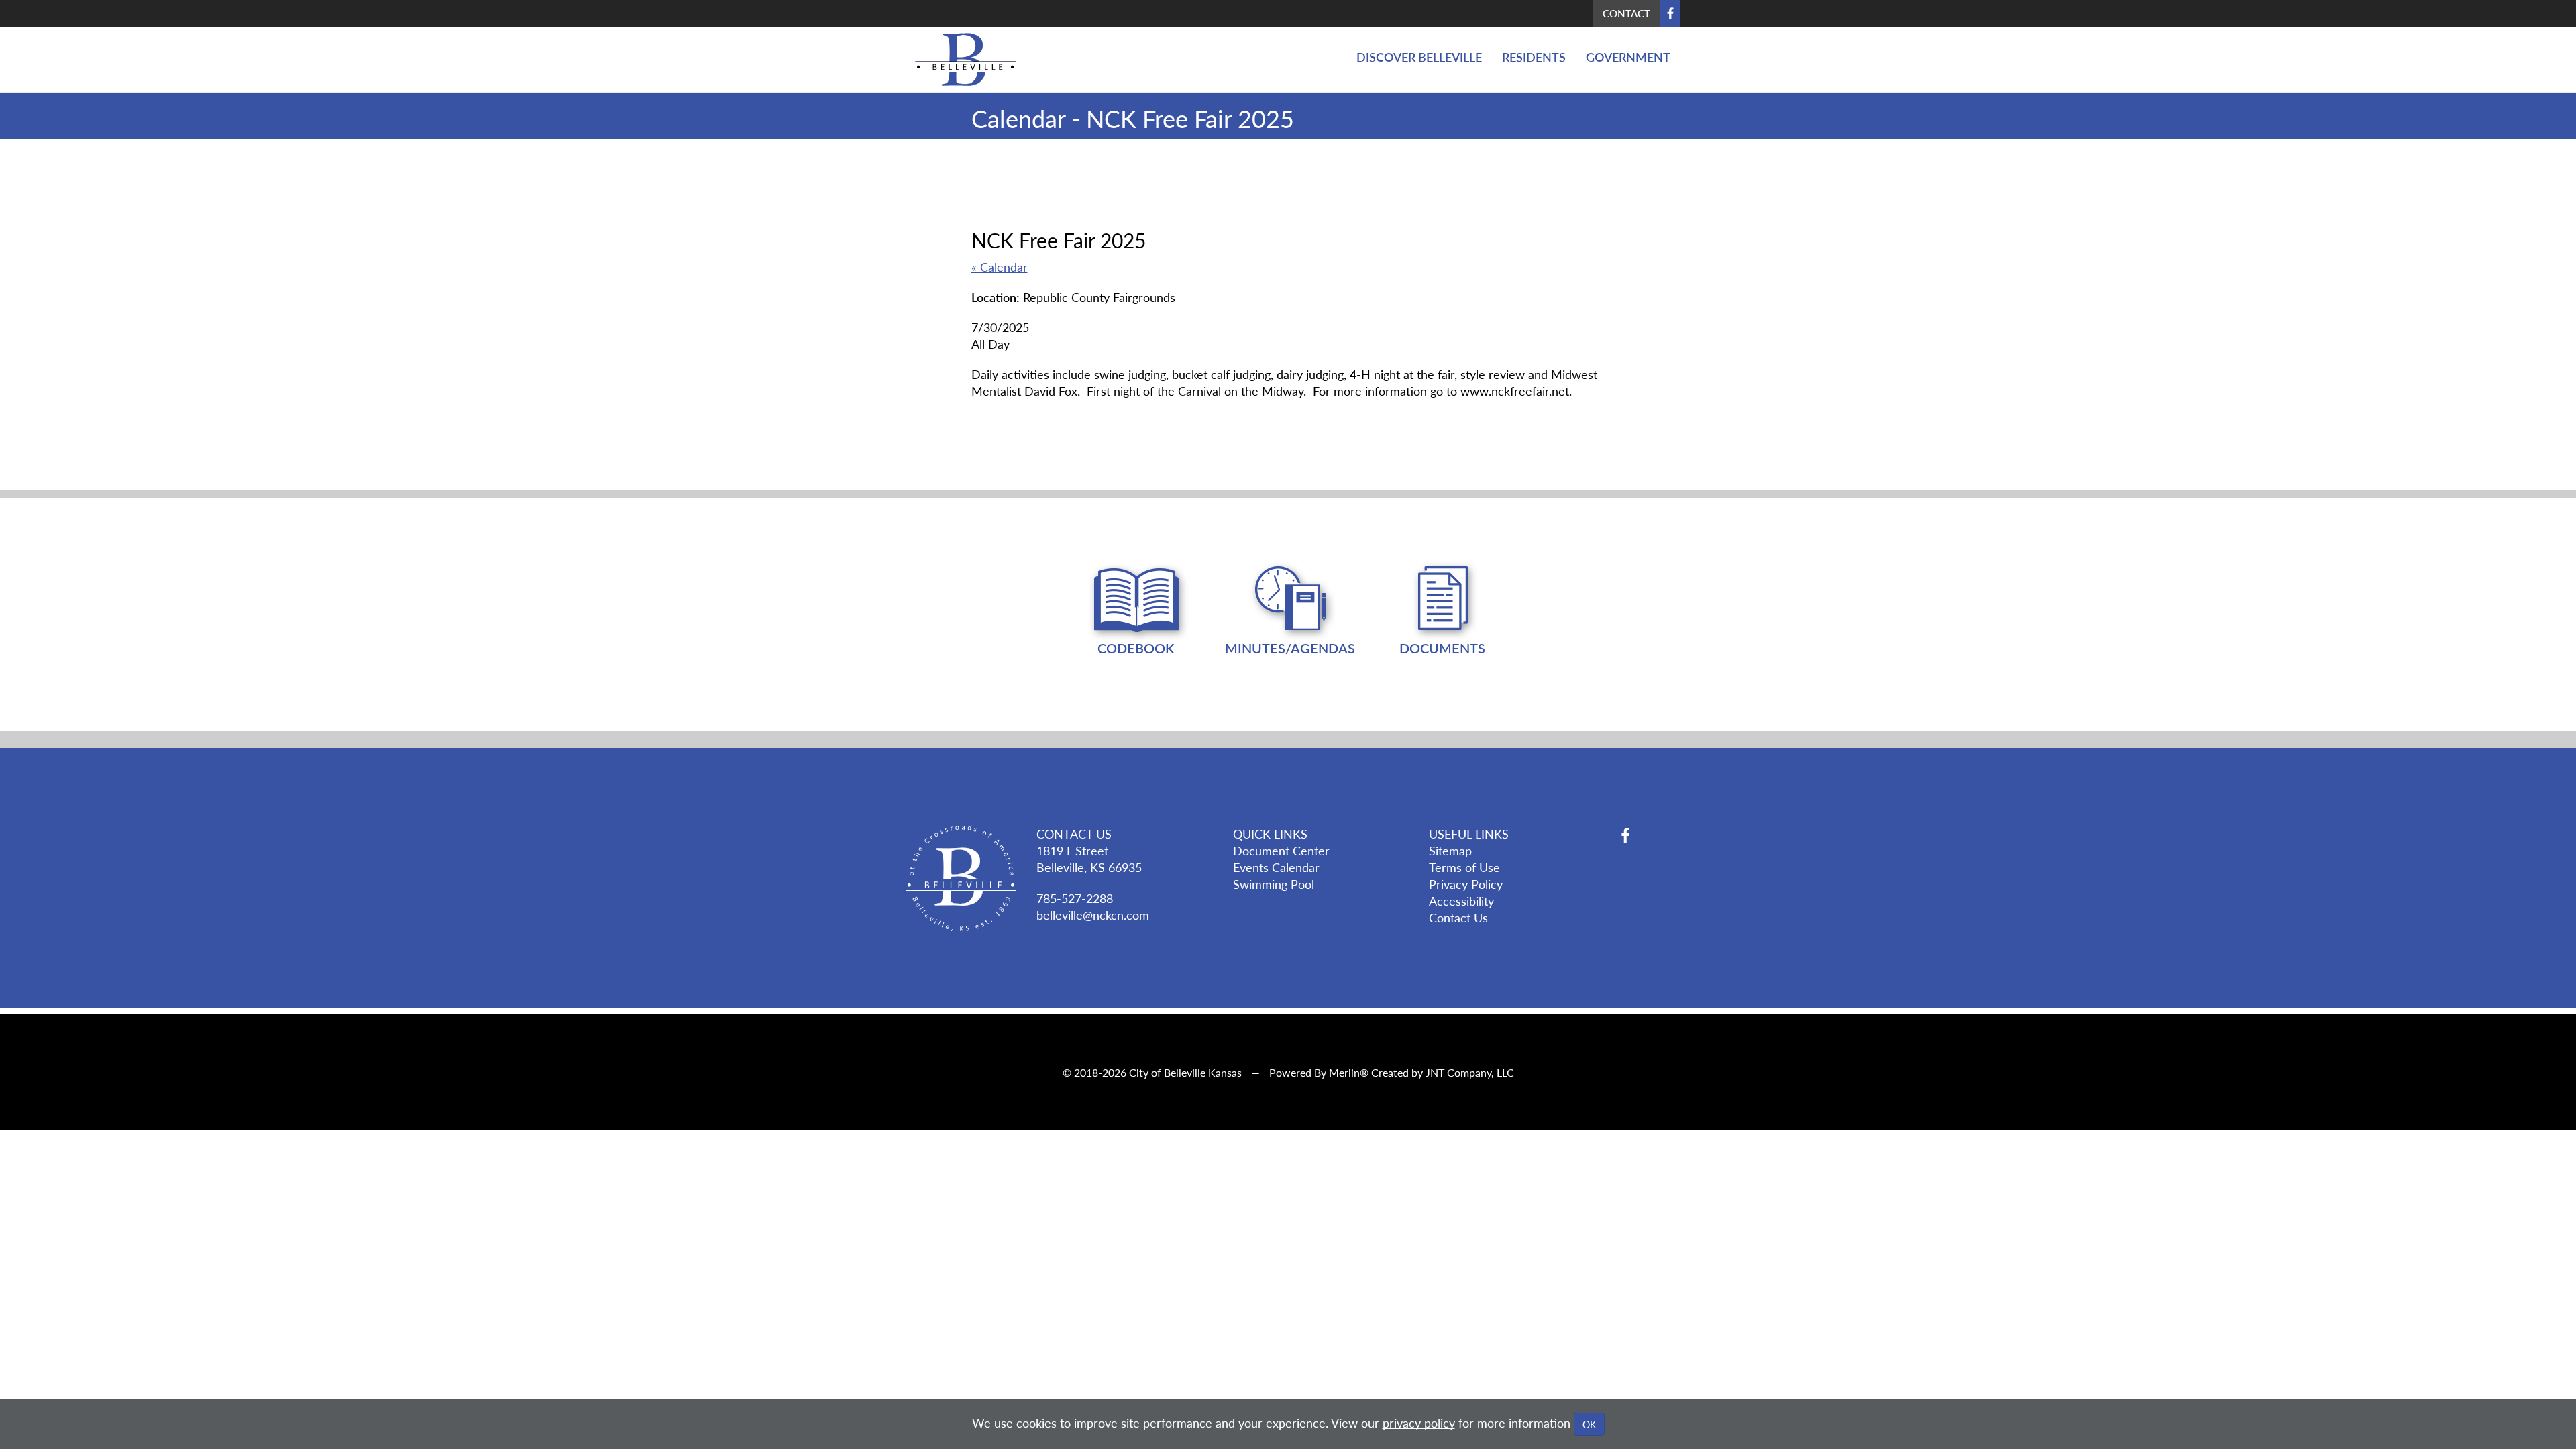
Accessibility (1461, 901)
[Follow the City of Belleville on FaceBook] (1648, 835)
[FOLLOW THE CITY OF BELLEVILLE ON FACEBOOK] (1670, 13)
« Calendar (1000, 267)
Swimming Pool (1274, 884)
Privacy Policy (1466, 884)
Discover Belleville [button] (1419, 57)
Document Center (1281, 850)
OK (1589, 1424)
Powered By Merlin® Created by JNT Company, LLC (1392, 1072)
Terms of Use (1464, 867)
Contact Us (1458, 917)
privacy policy (1419, 1423)
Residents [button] (1534, 57)
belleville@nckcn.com (1093, 915)
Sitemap (1450, 850)
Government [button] (1628, 57)
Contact (1626, 13)
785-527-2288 (1075, 898)
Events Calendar (1276, 867)
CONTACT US (1074, 834)
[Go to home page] (961, 59)
